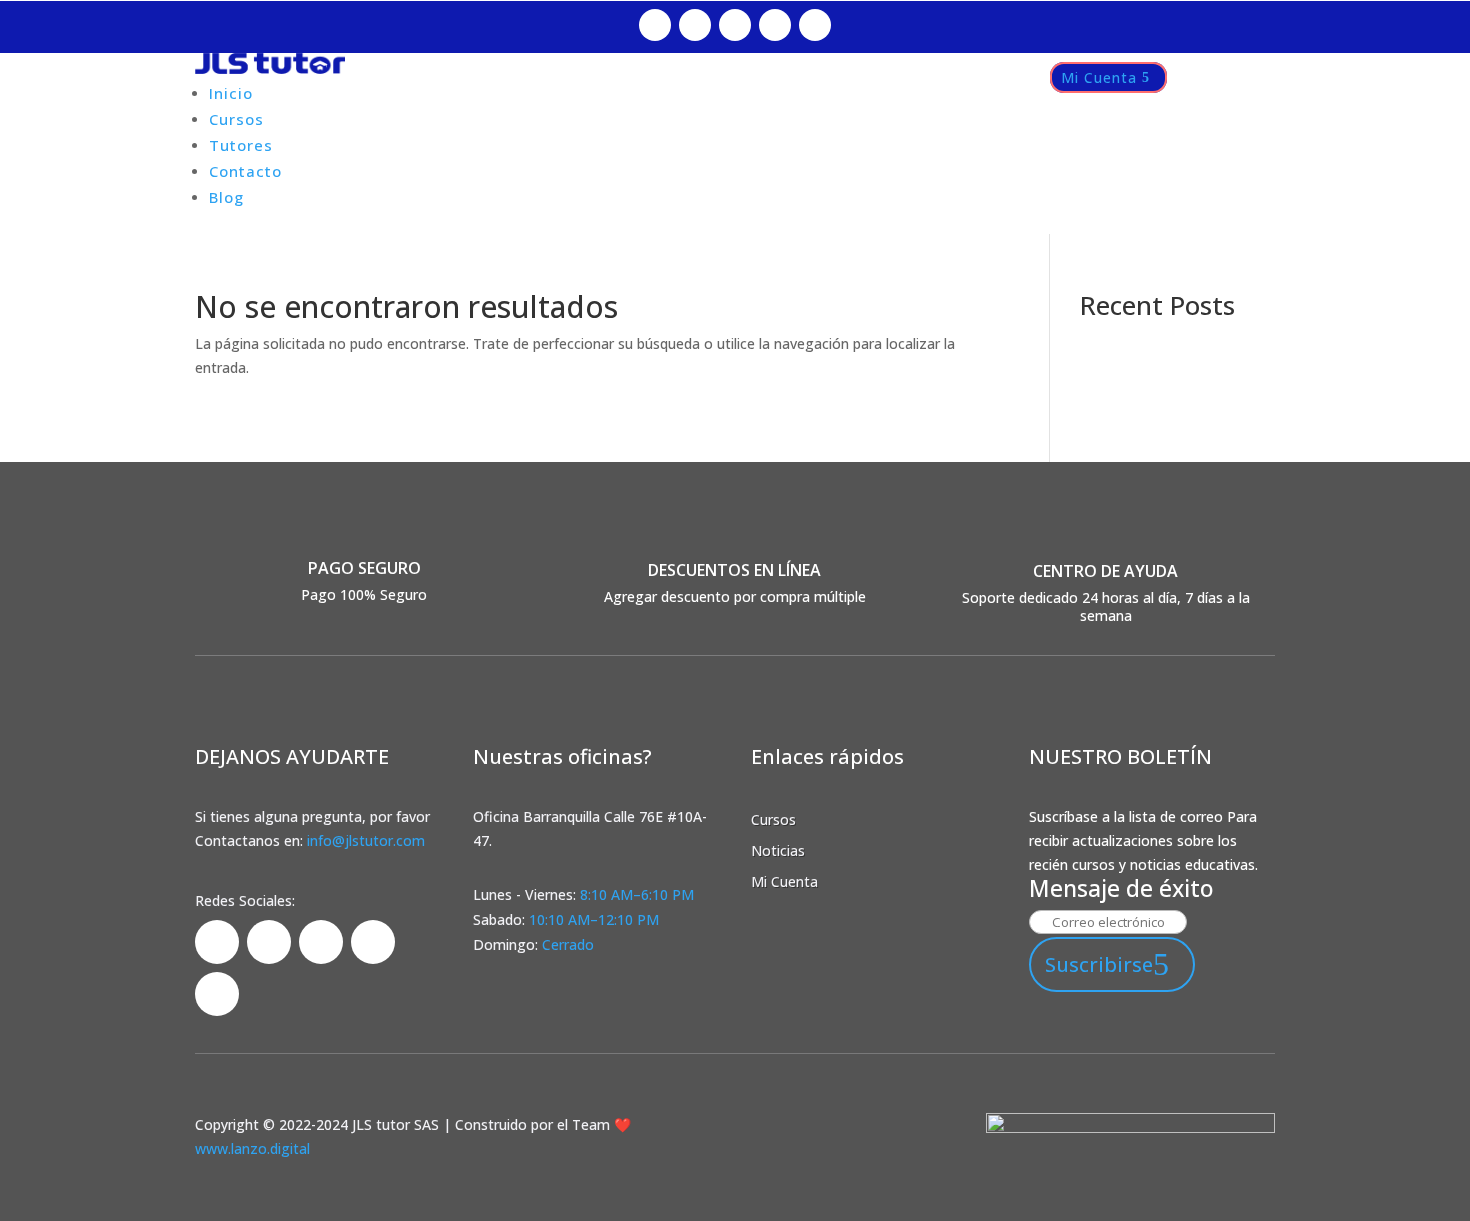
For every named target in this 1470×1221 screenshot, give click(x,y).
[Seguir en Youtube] (815, 25)
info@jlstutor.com (366, 840)
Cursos (236, 119)
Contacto (245, 171)
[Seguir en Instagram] (695, 25)
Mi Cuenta (1099, 77)
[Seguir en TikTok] (735, 25)
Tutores (241, 145)
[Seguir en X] (775, 25)
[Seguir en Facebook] (655, 25)
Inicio (231, 93)
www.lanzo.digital (252, 1148)
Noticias (778, 850)
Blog (226, 197)
